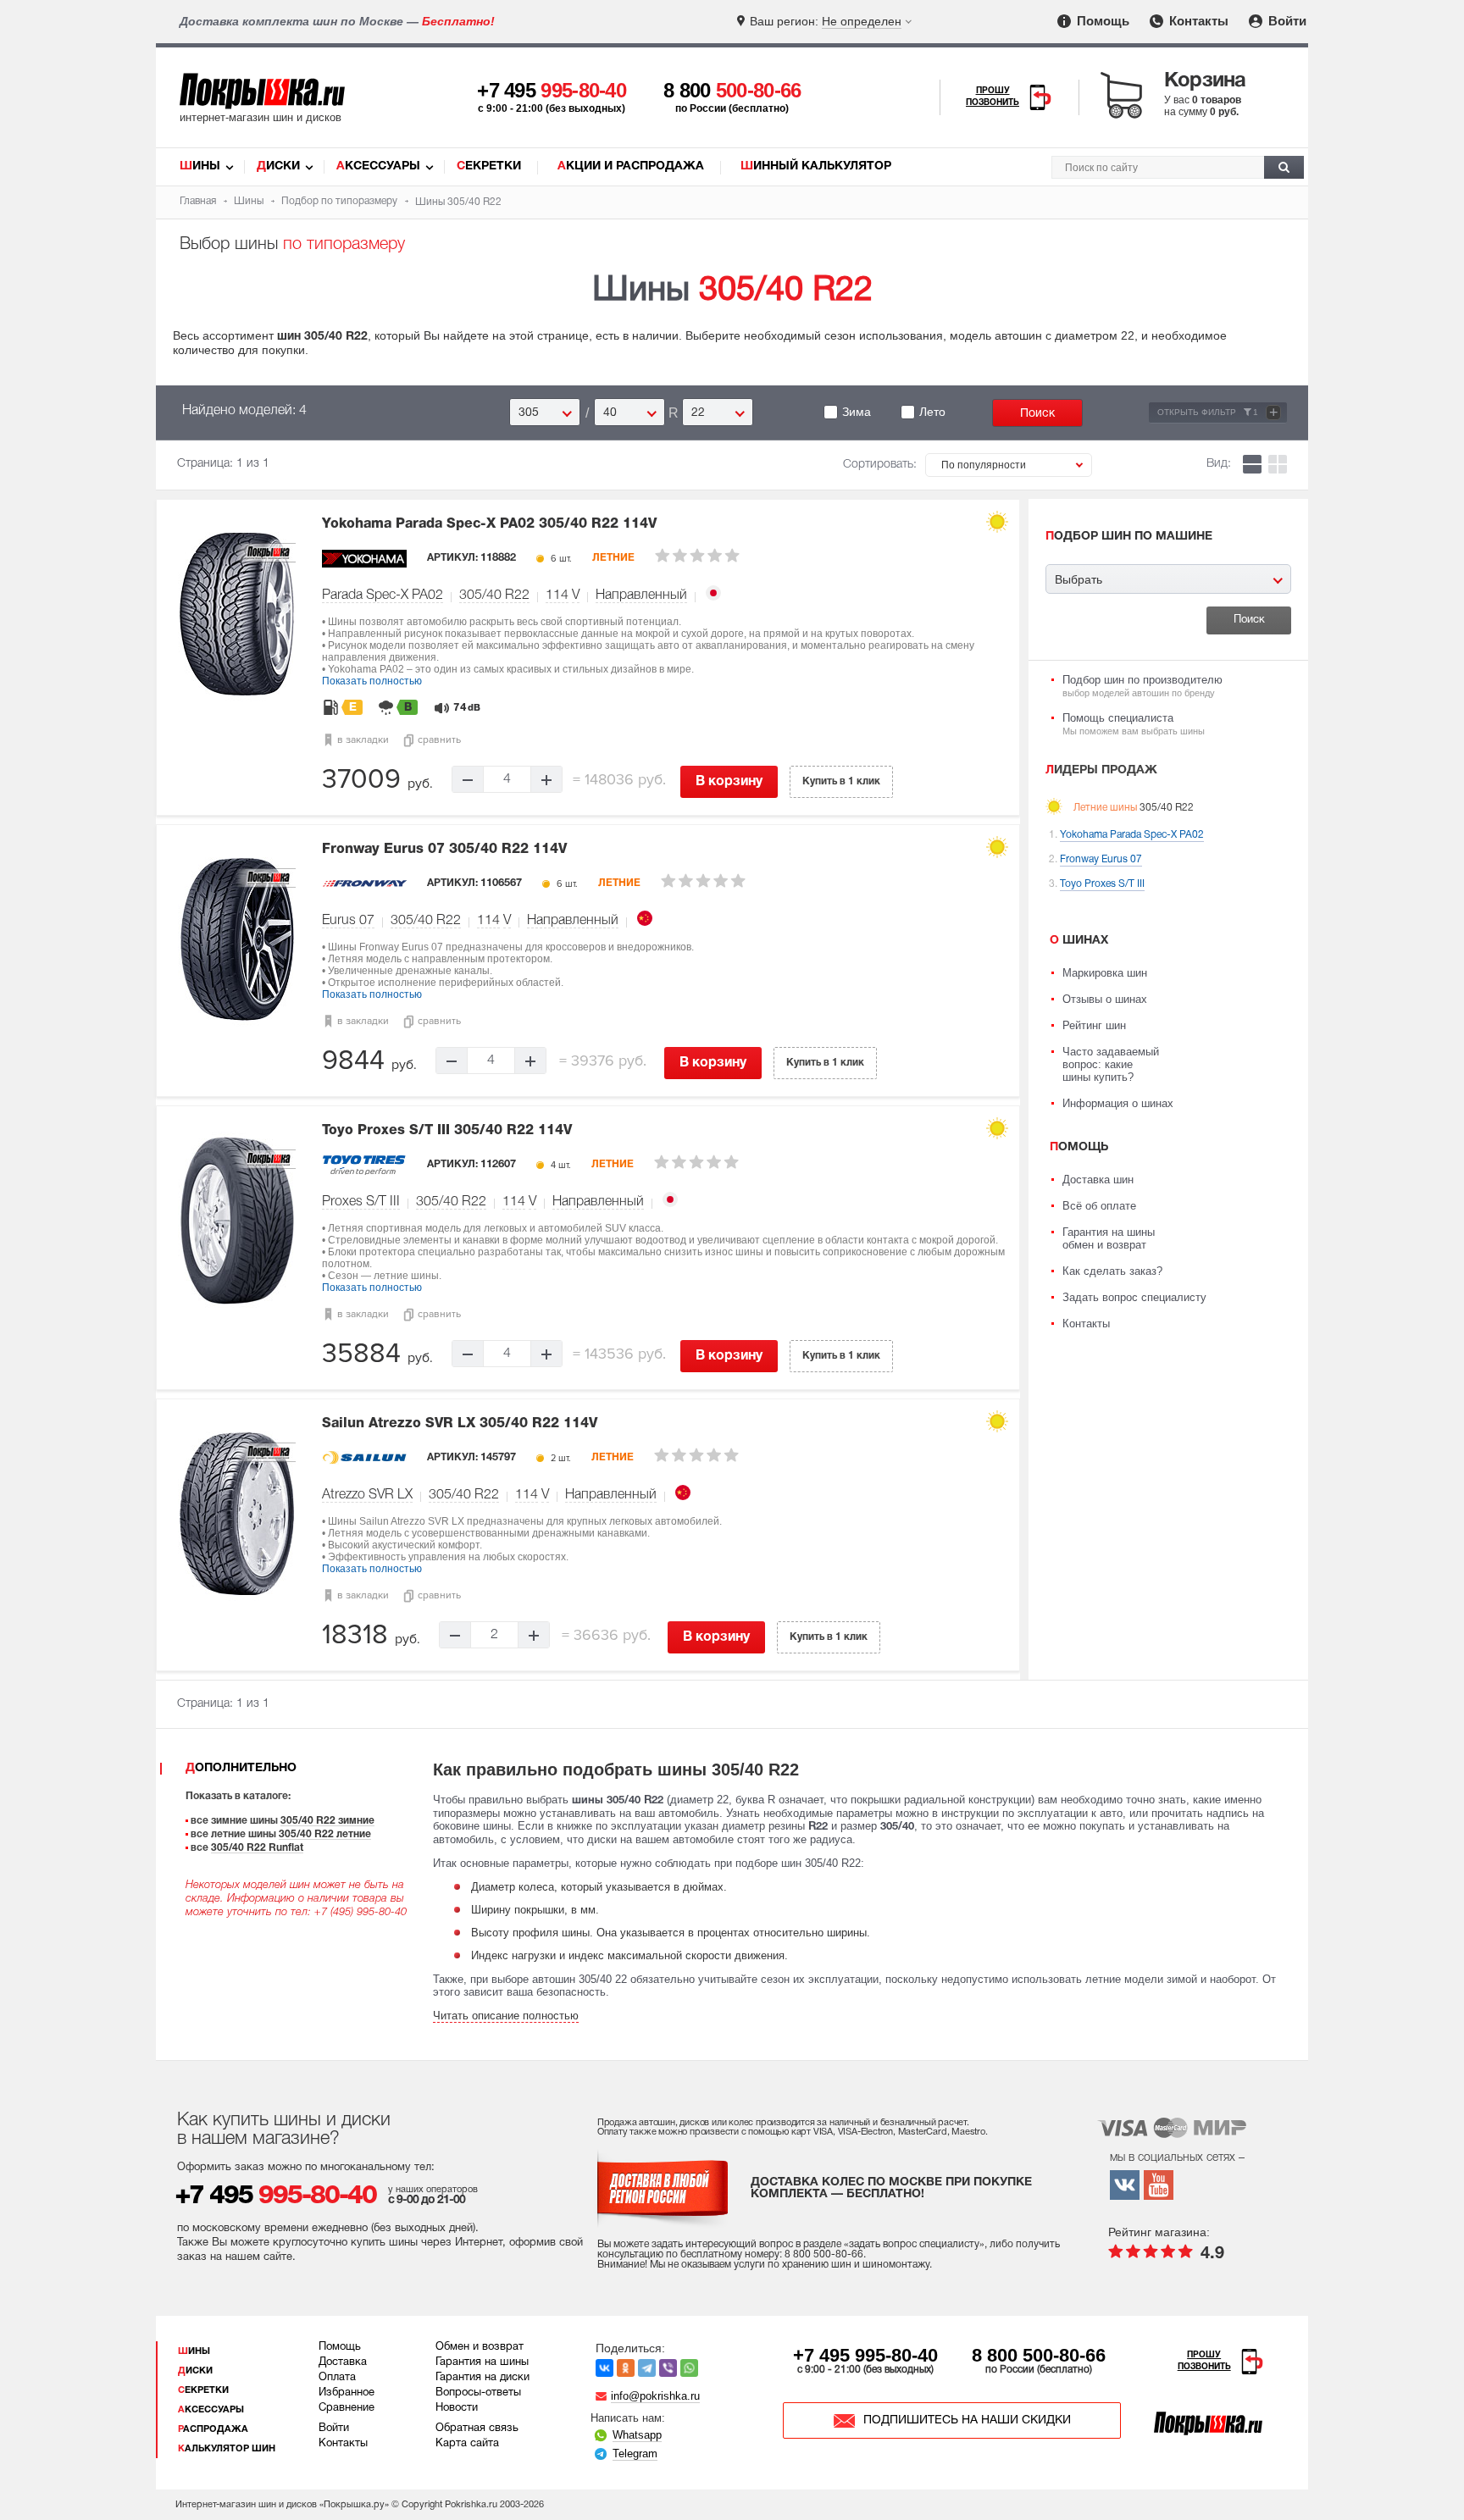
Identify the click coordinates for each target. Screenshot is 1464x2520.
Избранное (347, 2393)
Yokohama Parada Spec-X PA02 (489, 524)
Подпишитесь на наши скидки (967, 2420)
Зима (857, 412)
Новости (457, 2408)
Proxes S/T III (361, 1202)
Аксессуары (378, 166)
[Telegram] (647, 2368)
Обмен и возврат (480, 2347)
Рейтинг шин (1094, 1025)
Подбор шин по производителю (1142, 686)
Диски (278, 166)
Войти (1286, 21)
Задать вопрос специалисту (1134, 1297)
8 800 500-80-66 (1039, 2355)
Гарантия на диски (482, 2378)
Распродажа (213, 2429)
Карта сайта (467, 2444)
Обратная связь (477, 2429)
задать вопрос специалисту (914, 2244)
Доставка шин (1098, 1180)
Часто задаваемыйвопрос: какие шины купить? (1111, 1064)
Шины (200, 166)
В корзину (729, 782)
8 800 (732, 90)
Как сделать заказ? (1112, 1271)
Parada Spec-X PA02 (383, 595)
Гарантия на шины (482, 2362)
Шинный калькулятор (816, 166)
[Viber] (668, 2368)
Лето (932, 412)
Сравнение (347, 2408)
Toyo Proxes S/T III (447, 1131)
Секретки (489, 166)
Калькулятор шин (227, 2449)
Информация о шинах (1118, 1103)
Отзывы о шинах (1105, 999)
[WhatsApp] (689, 2368)
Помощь (1101, 21)
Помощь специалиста (1134, 724)
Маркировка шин (1105, 973)
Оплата (337, 2378)
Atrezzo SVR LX (367, 1495)
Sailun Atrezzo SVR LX (460, 1424)
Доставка (343, 2362)
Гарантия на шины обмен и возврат (1109, 1238)
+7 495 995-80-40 (865, 2355)
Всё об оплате (1099, 1206)
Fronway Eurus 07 (444, 850)
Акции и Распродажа (631, 166)
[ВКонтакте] (604, 2368)
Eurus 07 (348, 921)
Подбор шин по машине (1129, 537)
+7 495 (552, 90)
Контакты (1197, 21)
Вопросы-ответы (478, 2393)
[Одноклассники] (626, 2368)
